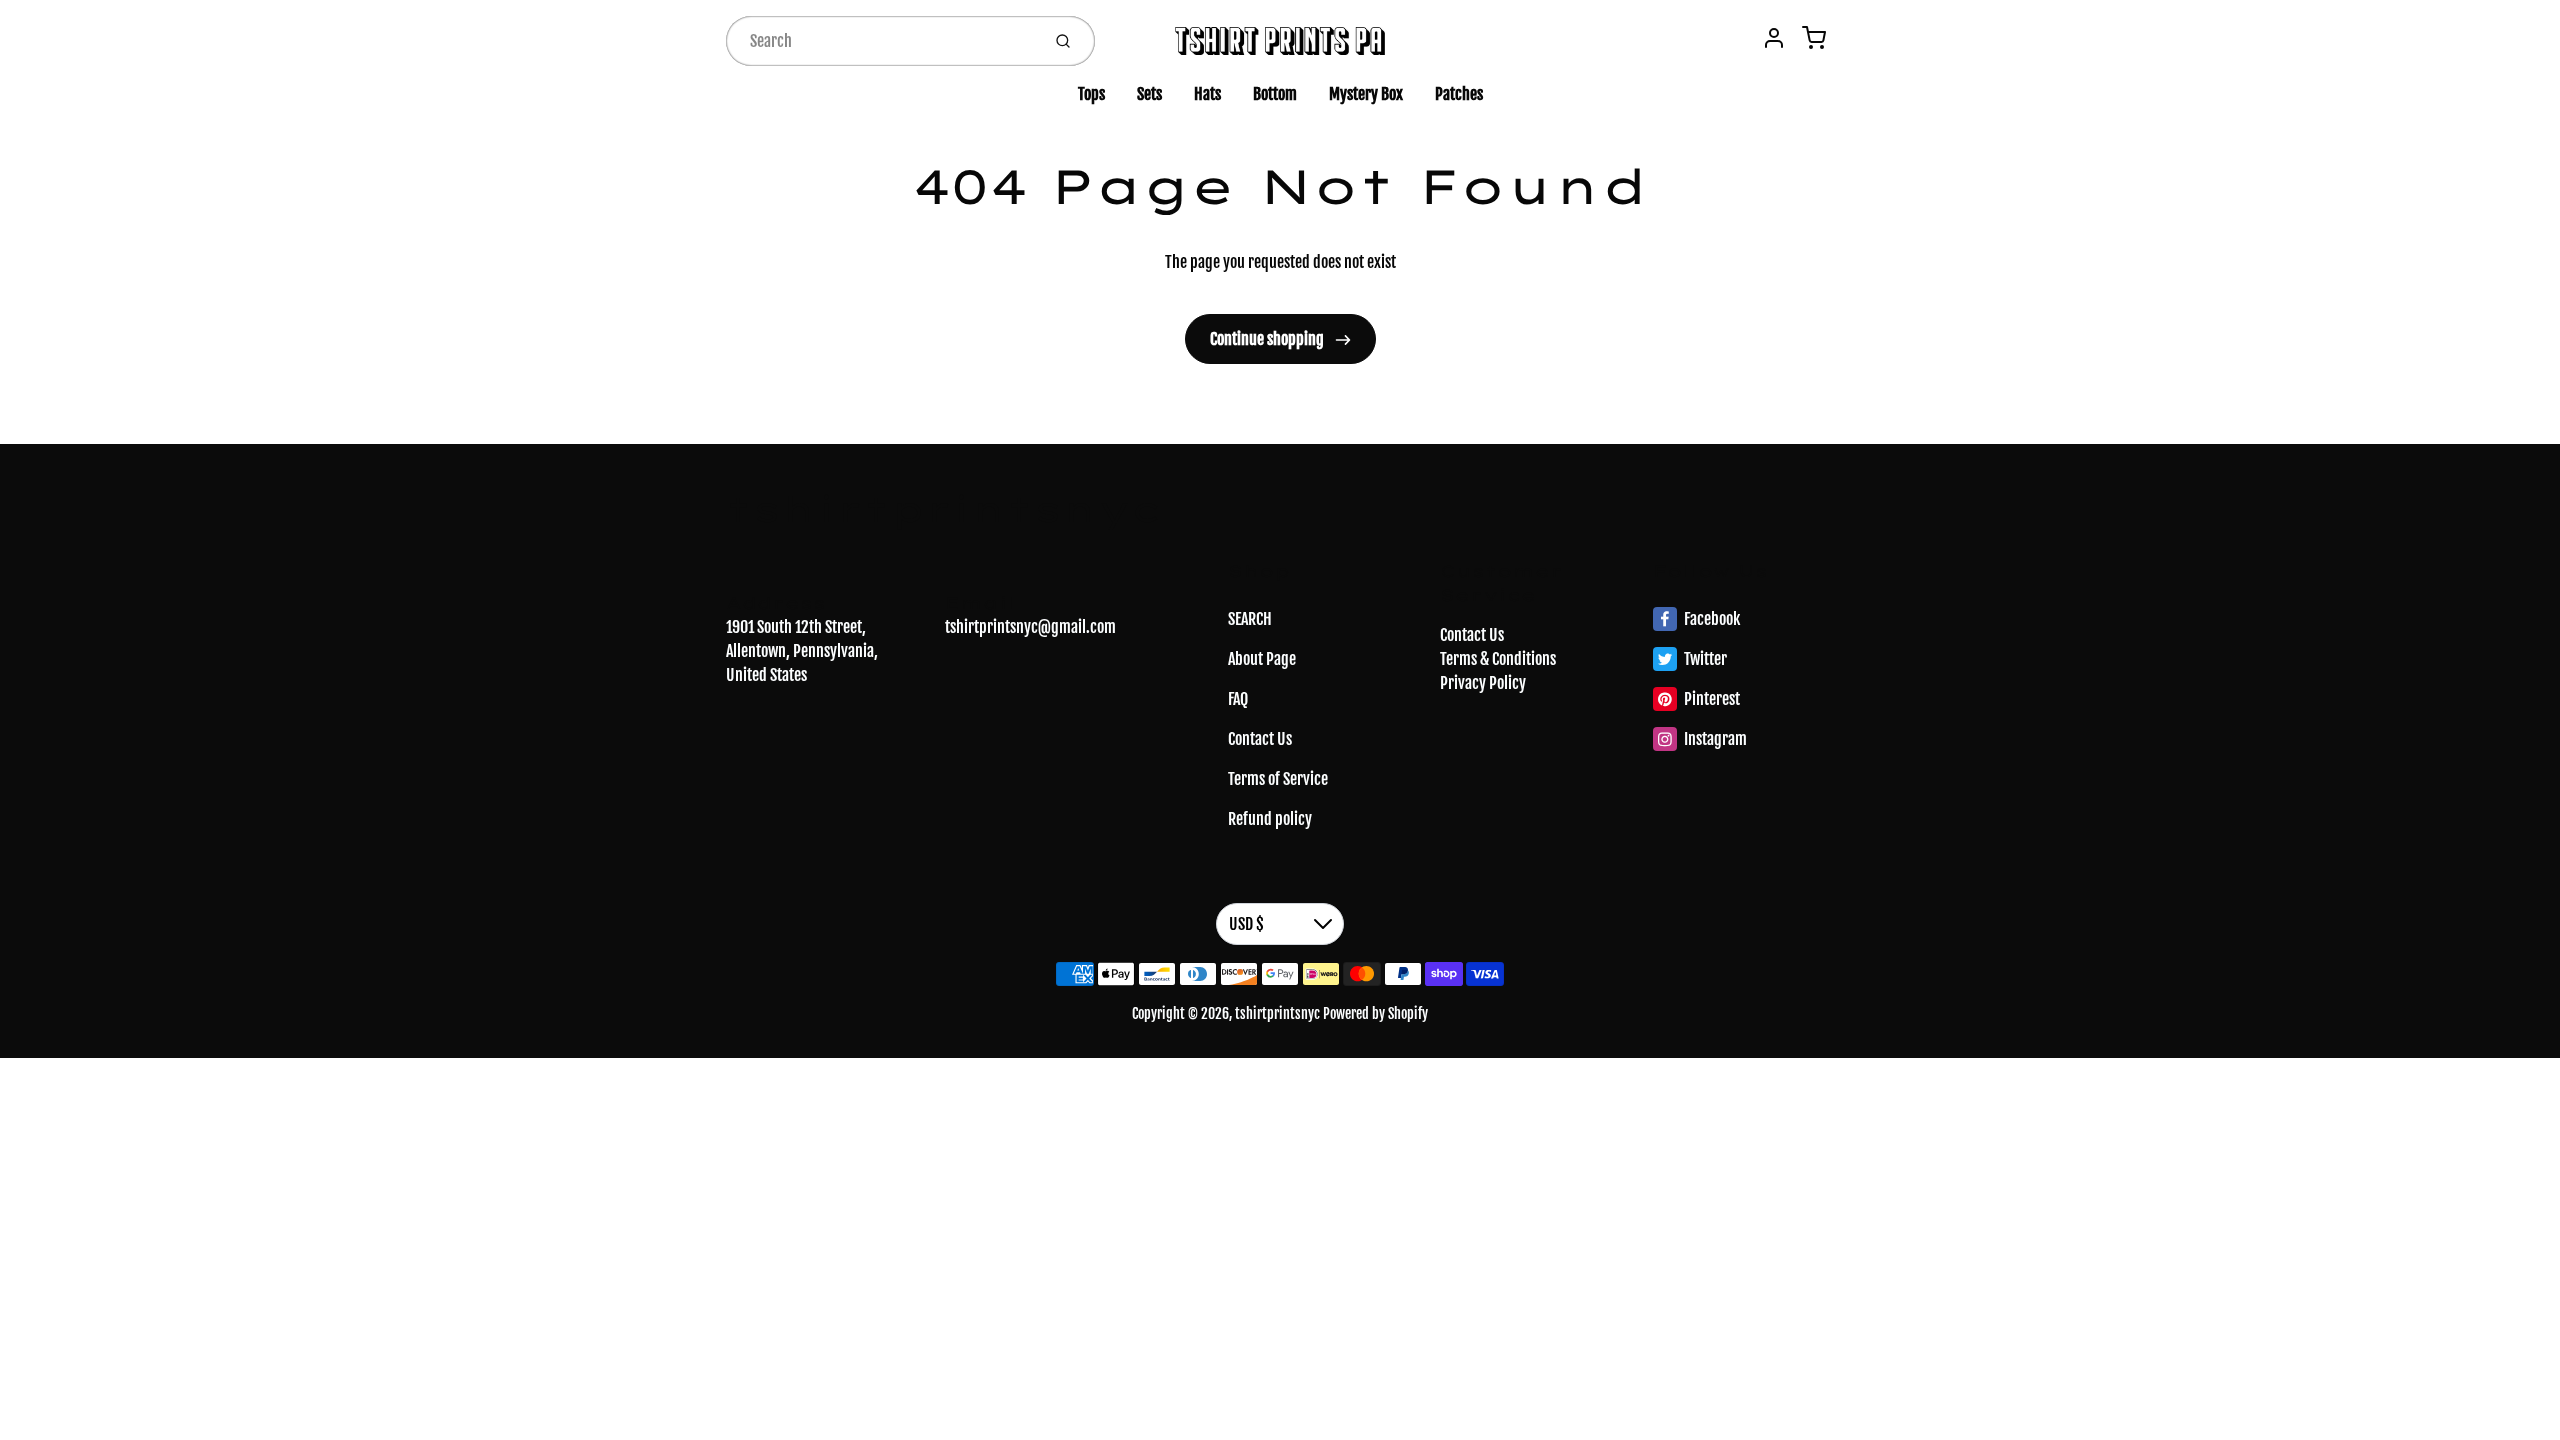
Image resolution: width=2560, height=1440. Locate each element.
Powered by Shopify (1375, 1013)
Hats (1207, 94)
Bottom (1275, 94)
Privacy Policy (1483, 683)
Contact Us (1260, 739)
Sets (1149, 94)
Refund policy (1270, 819)
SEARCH (1250, 619)
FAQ (1238, 699)
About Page (1262, 659)
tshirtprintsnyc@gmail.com (1030, 627)
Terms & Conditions (1498, 659)
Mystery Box (1366, 94)
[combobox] (881, 41)
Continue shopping (1268, 339)
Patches (1459, 94)
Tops (1091, 94)
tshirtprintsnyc (944, 509)
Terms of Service (1278, 779)
